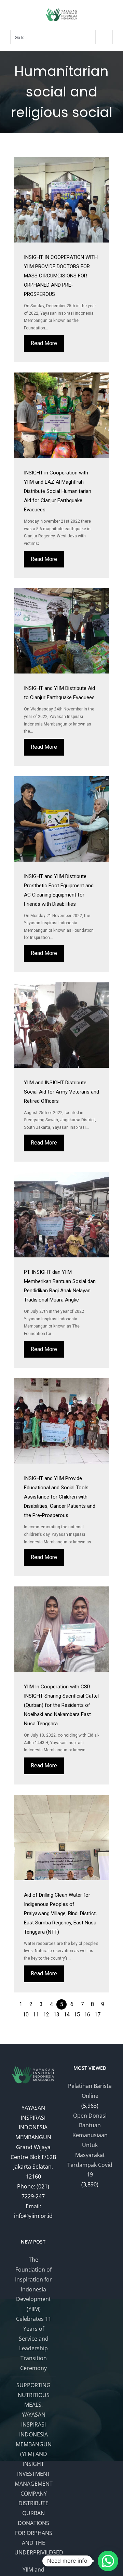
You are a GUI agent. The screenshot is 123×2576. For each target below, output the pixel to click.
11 (36, 2015)
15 (77, 2015)
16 (87, 2015)
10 (26, 2015)
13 (56, 2015)
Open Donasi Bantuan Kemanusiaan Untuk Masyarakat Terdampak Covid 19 (90, 2145)
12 (46, 2015)
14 (67, 2015)
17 (97, 2015)
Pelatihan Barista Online (90, 2091)
